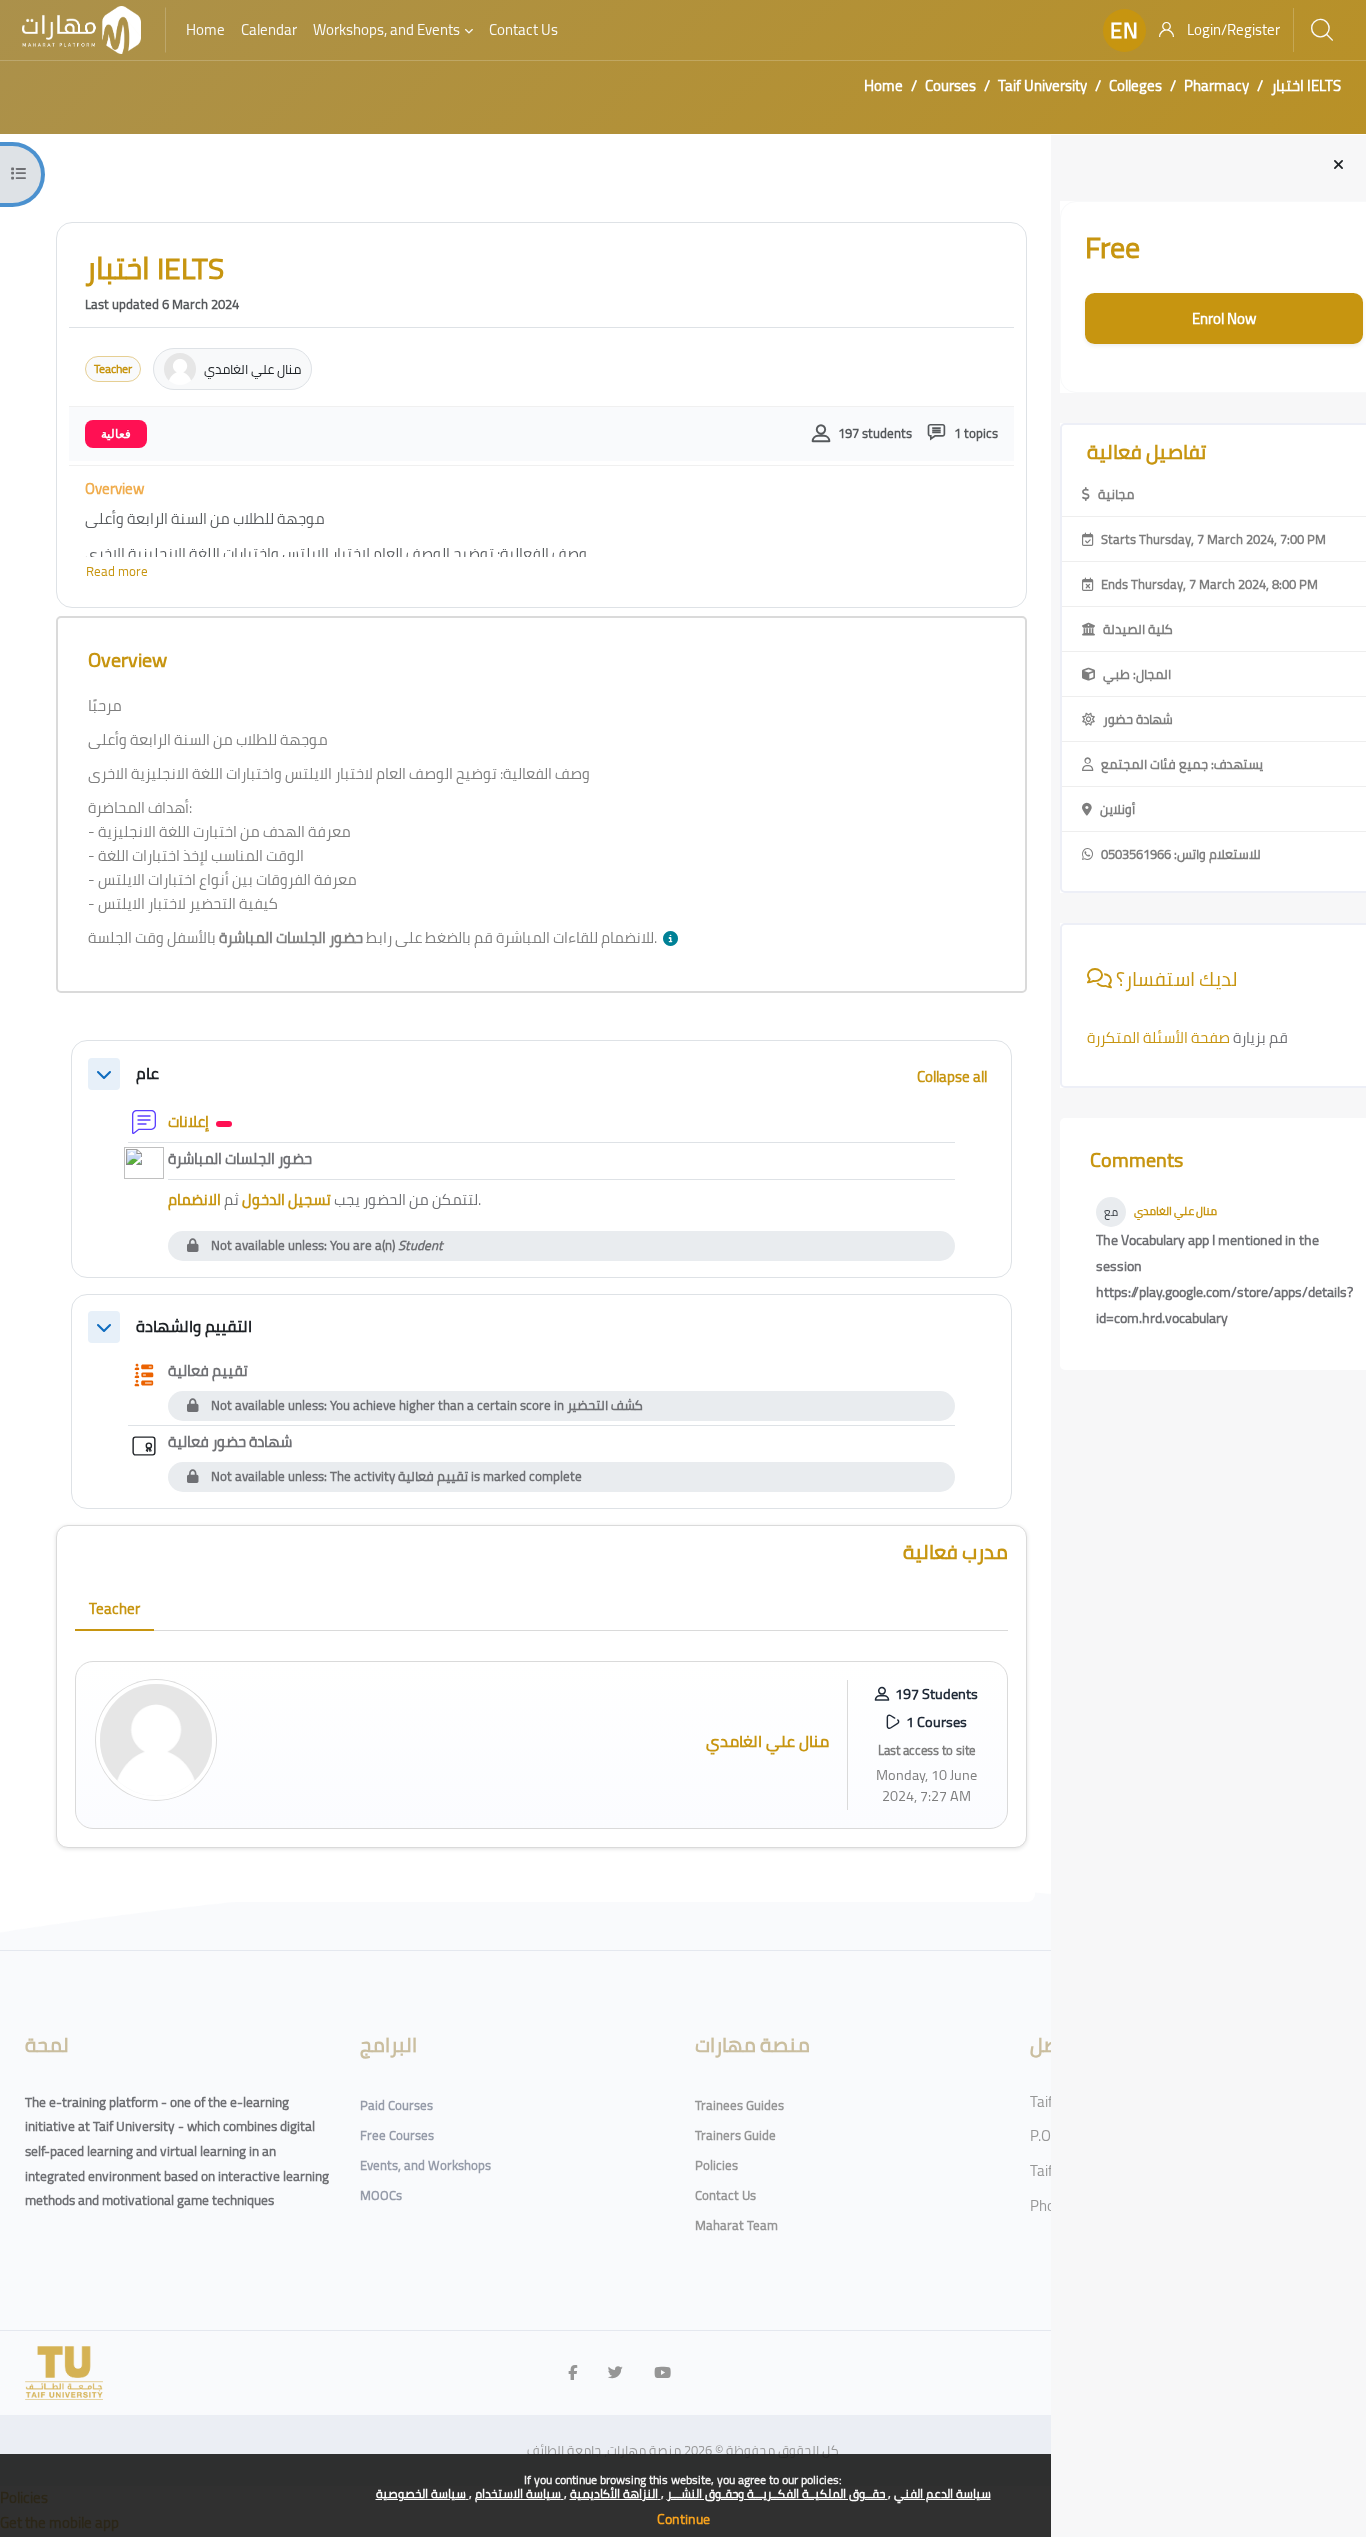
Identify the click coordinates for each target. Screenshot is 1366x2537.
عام (147, 1073)
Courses (950, 85)
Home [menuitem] (205, 29)
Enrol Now (1224, 318)
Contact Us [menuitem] (523, 29)
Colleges (1135, 85)
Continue (683, 2519)
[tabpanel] (541, 1745)
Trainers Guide (735, 2135)
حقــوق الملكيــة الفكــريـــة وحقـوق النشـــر (777, 2493)
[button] (1124, 30)
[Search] (1322, 30)
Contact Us (725, 2195)
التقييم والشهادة (194, 1326)
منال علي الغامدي (1175, 1211)
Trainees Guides (739, 2105)
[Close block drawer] (1338, 165)
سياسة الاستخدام (519, 2493)
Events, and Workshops (425, 2165)
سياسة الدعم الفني (942, 2493)
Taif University (1042, 85)
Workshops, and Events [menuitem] (386, 29)
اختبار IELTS (1306, 85)
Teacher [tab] (114, 1608)
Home (883, 85)
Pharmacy (1216, 85)
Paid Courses (396, 2105)
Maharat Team (736, 2225)
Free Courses (397, 2135)
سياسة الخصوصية (422, 2493)
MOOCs (381, 2195)
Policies (716, 2165)
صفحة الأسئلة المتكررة (1160, 1037)
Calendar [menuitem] (269, 29)
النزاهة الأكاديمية (615, 2493)
